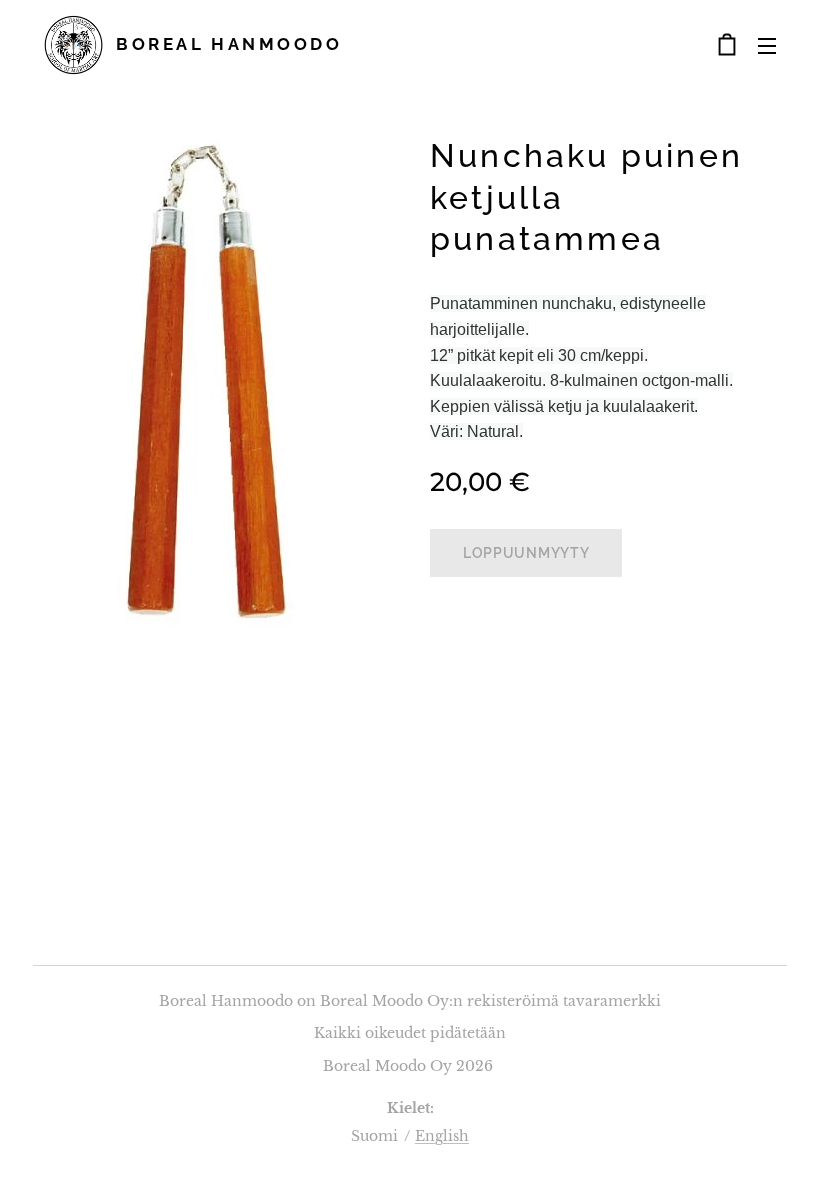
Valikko (767, 45)
